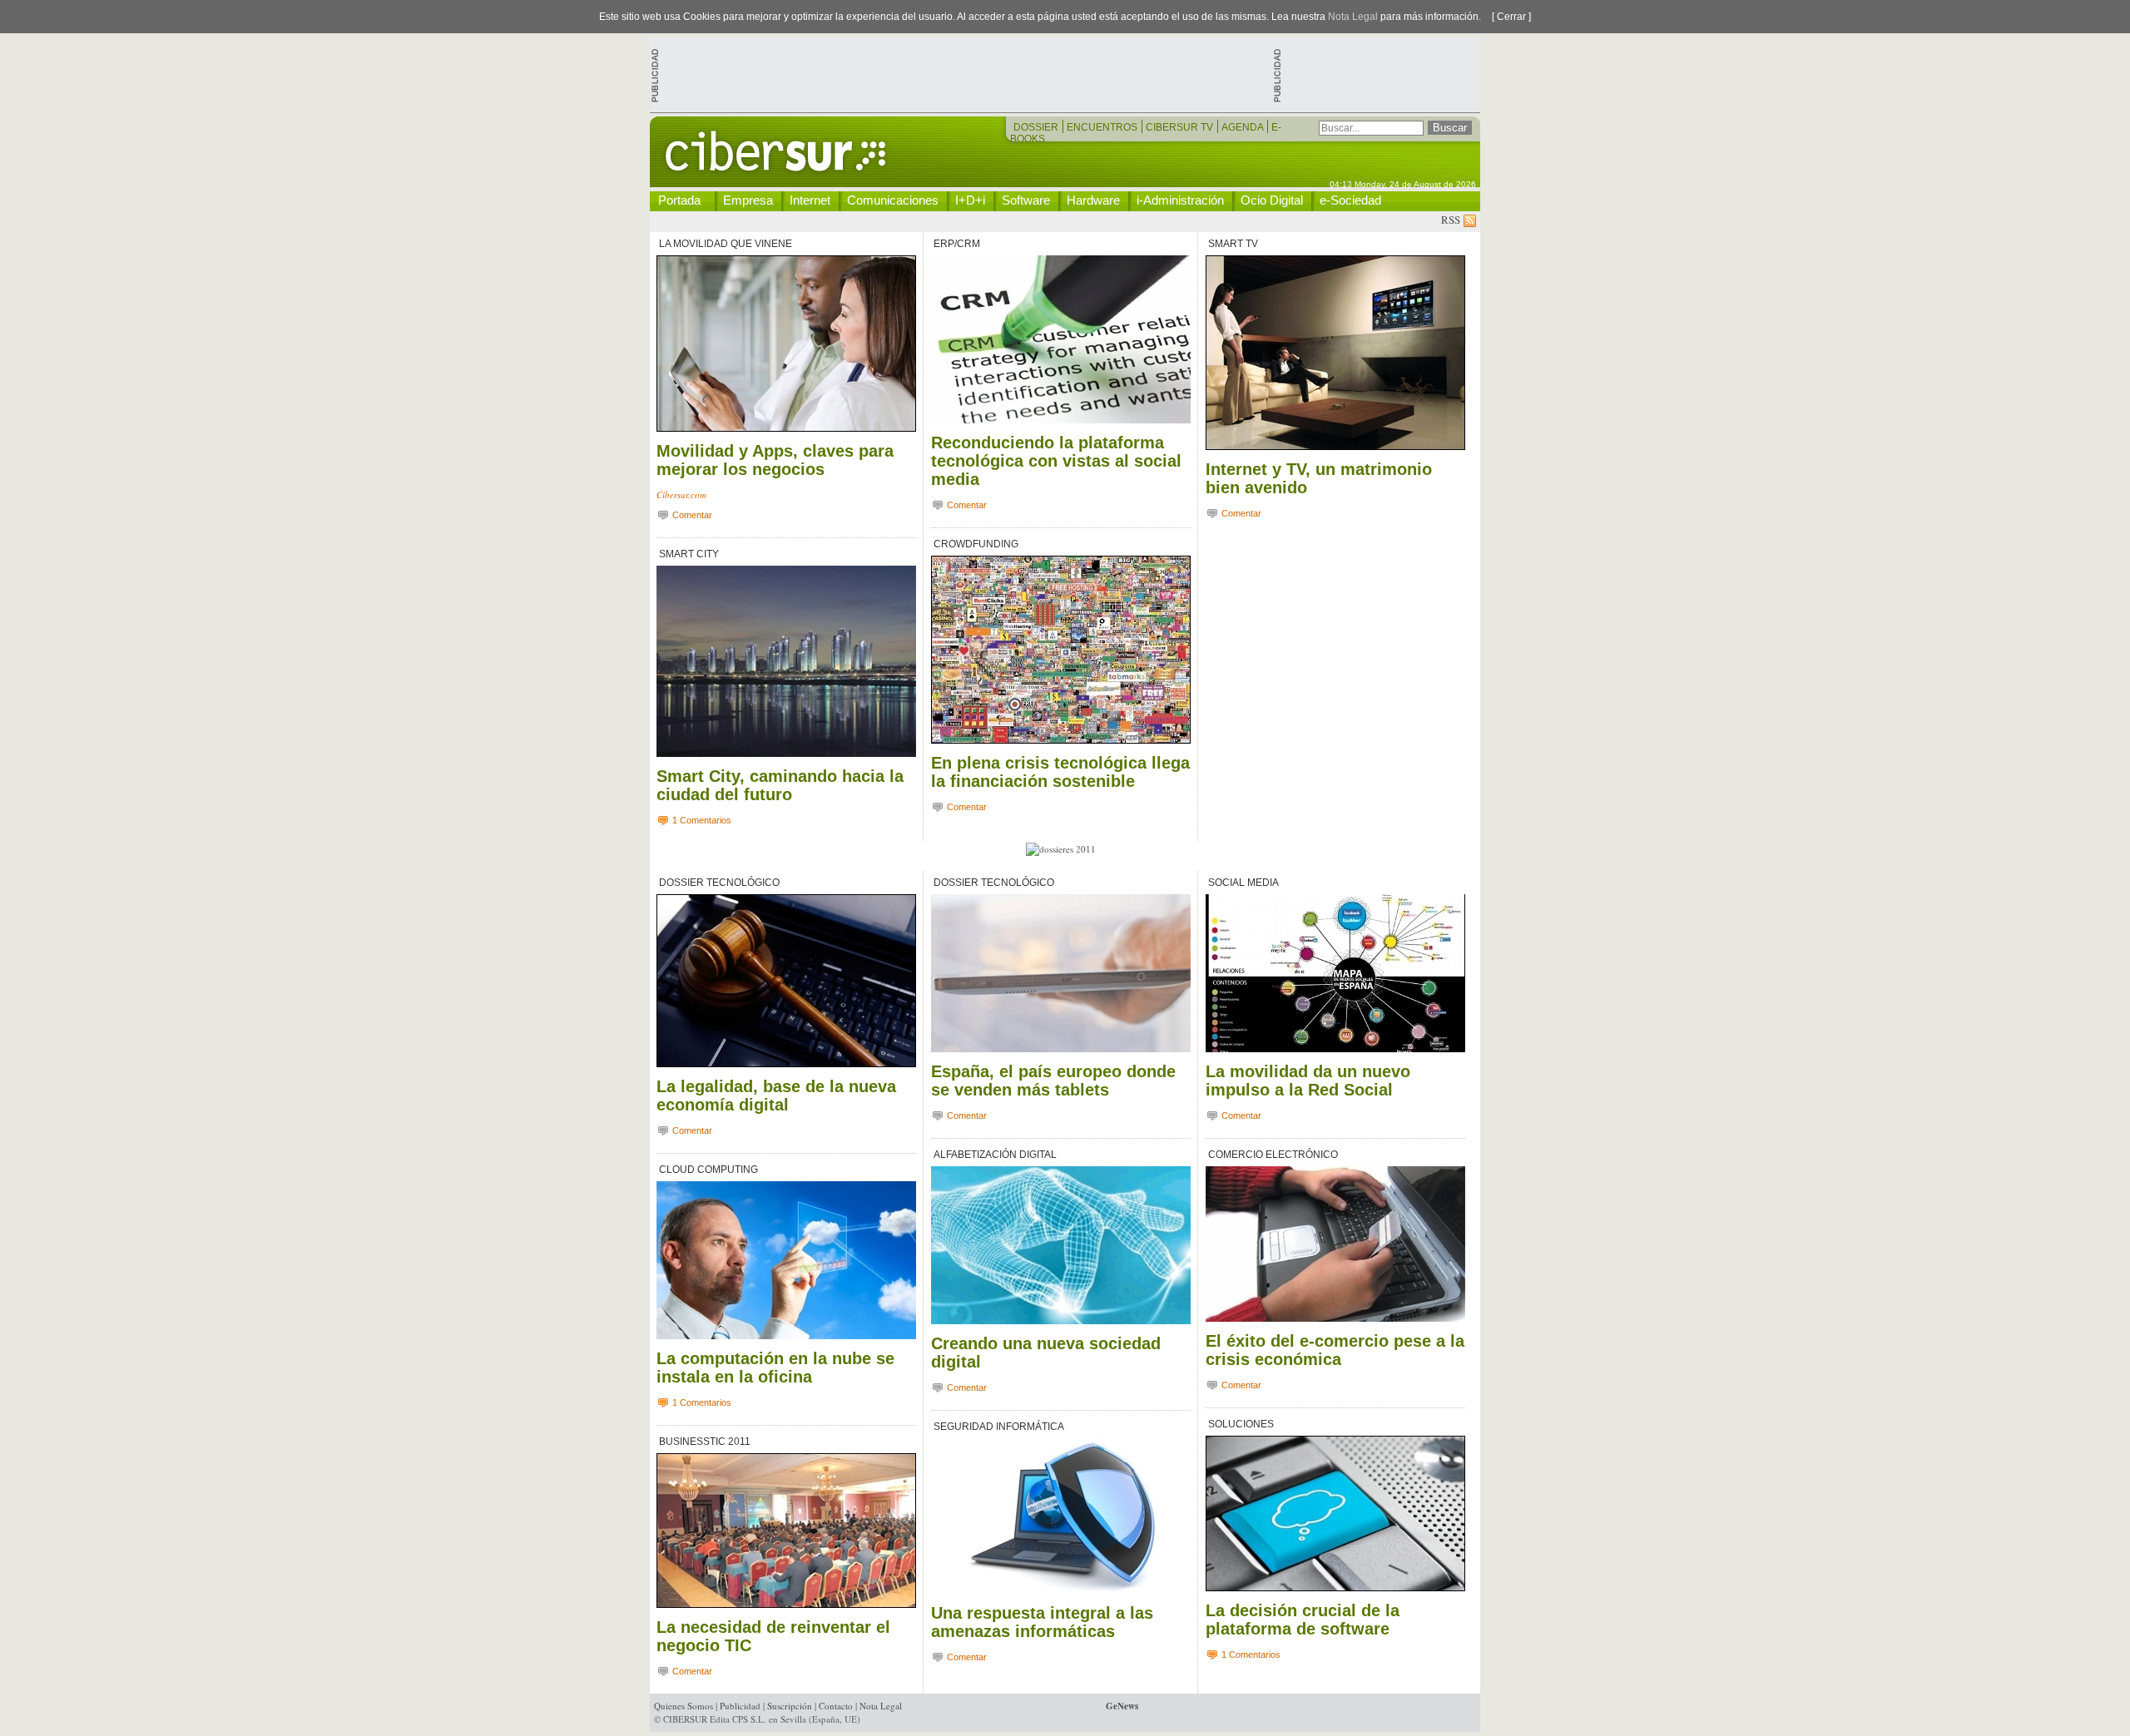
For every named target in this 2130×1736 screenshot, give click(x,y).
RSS (1452, 220)
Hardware (1093, 200)
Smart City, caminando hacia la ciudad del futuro (780, 785)
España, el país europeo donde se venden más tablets (1053, 1081)
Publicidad (740, 1706)
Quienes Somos (684, 1706)
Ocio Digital (1272, 200)
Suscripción (790, 1706)
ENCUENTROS (1103, 127)
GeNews (1122, 1706)
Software (1026, 200)
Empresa (748, 200)
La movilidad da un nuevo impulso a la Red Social (1308, 1081)
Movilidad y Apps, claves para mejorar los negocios (775, 460)
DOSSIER (1037, 127)
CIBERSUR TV (1181, 127)
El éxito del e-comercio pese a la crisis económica (1335, 1350)
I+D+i (970, 200)
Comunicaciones (893, 200)
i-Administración (1180, 200)
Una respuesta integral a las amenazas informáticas (1042, 1622)
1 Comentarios (701, 820)
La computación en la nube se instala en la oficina (775, 1368)
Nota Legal (1353, 17)
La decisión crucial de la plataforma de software (1303, 1620)
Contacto (836, 1706)
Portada (679, 200)
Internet (810, 200)
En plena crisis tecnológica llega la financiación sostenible (1060, 772)
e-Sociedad (1350, 200)
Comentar (691, 515)
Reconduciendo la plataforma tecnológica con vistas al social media (1056, 461)
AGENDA (1243, 127)
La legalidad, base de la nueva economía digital (776, 1096)
